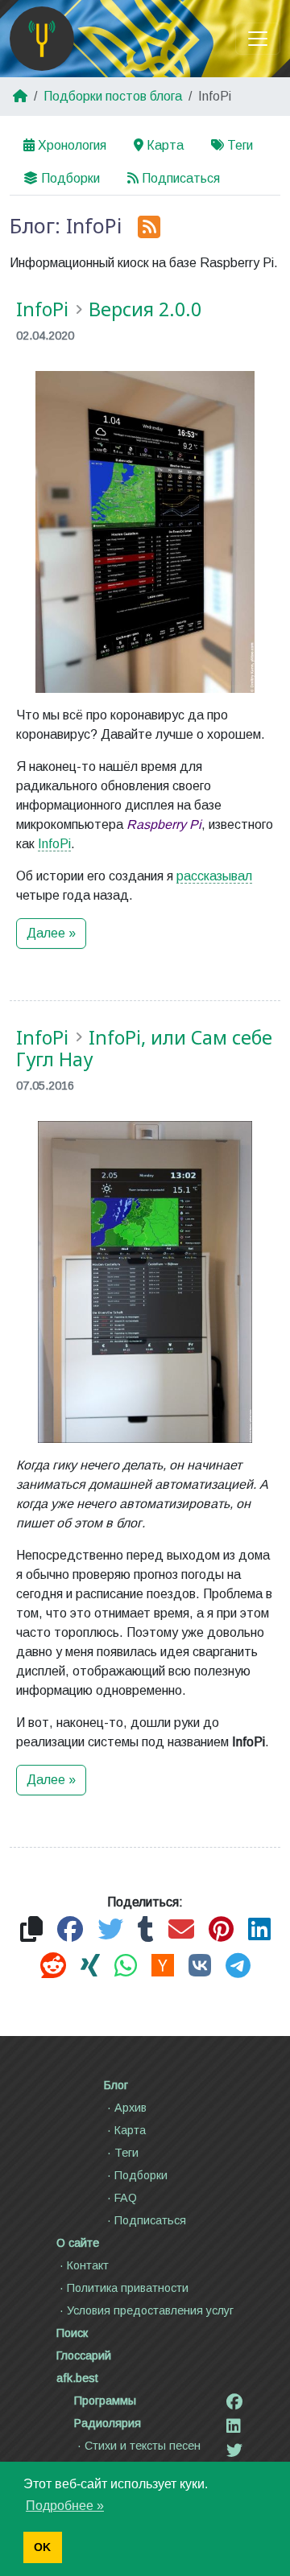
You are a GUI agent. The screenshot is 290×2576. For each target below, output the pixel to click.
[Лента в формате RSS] (149, 228)
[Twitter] (234, 2450)
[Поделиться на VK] (200, 1966)
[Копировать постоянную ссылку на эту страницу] (31, 1930)
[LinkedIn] (234, 2426)
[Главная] (42, 39)
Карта (165, 145)
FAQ (126, 2198)
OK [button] (42, 2547)
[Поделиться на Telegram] (238, 1966)
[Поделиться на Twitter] (110, 1930)
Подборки (70, 178)
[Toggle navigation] (258, 39)
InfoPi (54, 844)
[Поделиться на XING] (90, 1966)
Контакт (88, 2265)
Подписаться (181, 178)
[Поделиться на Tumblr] (146, 1930)
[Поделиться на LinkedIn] (259, 1930)
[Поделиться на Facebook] (70, 1930)
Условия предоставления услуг (150, 2310)
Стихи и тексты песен (143, 2446)
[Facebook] (234, 2402)
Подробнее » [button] (65, 2506)
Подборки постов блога (113, 96)
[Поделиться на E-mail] (181, 1930)
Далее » (51, 933)
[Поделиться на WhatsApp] (126, 1966)
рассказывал (214, 876)
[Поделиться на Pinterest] (221, 1930)
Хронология (72, 145)
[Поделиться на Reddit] (53, 1966)
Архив (130, 2108)
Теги (240, 145)
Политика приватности (128, 2288)
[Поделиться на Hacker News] (163, 1966)
